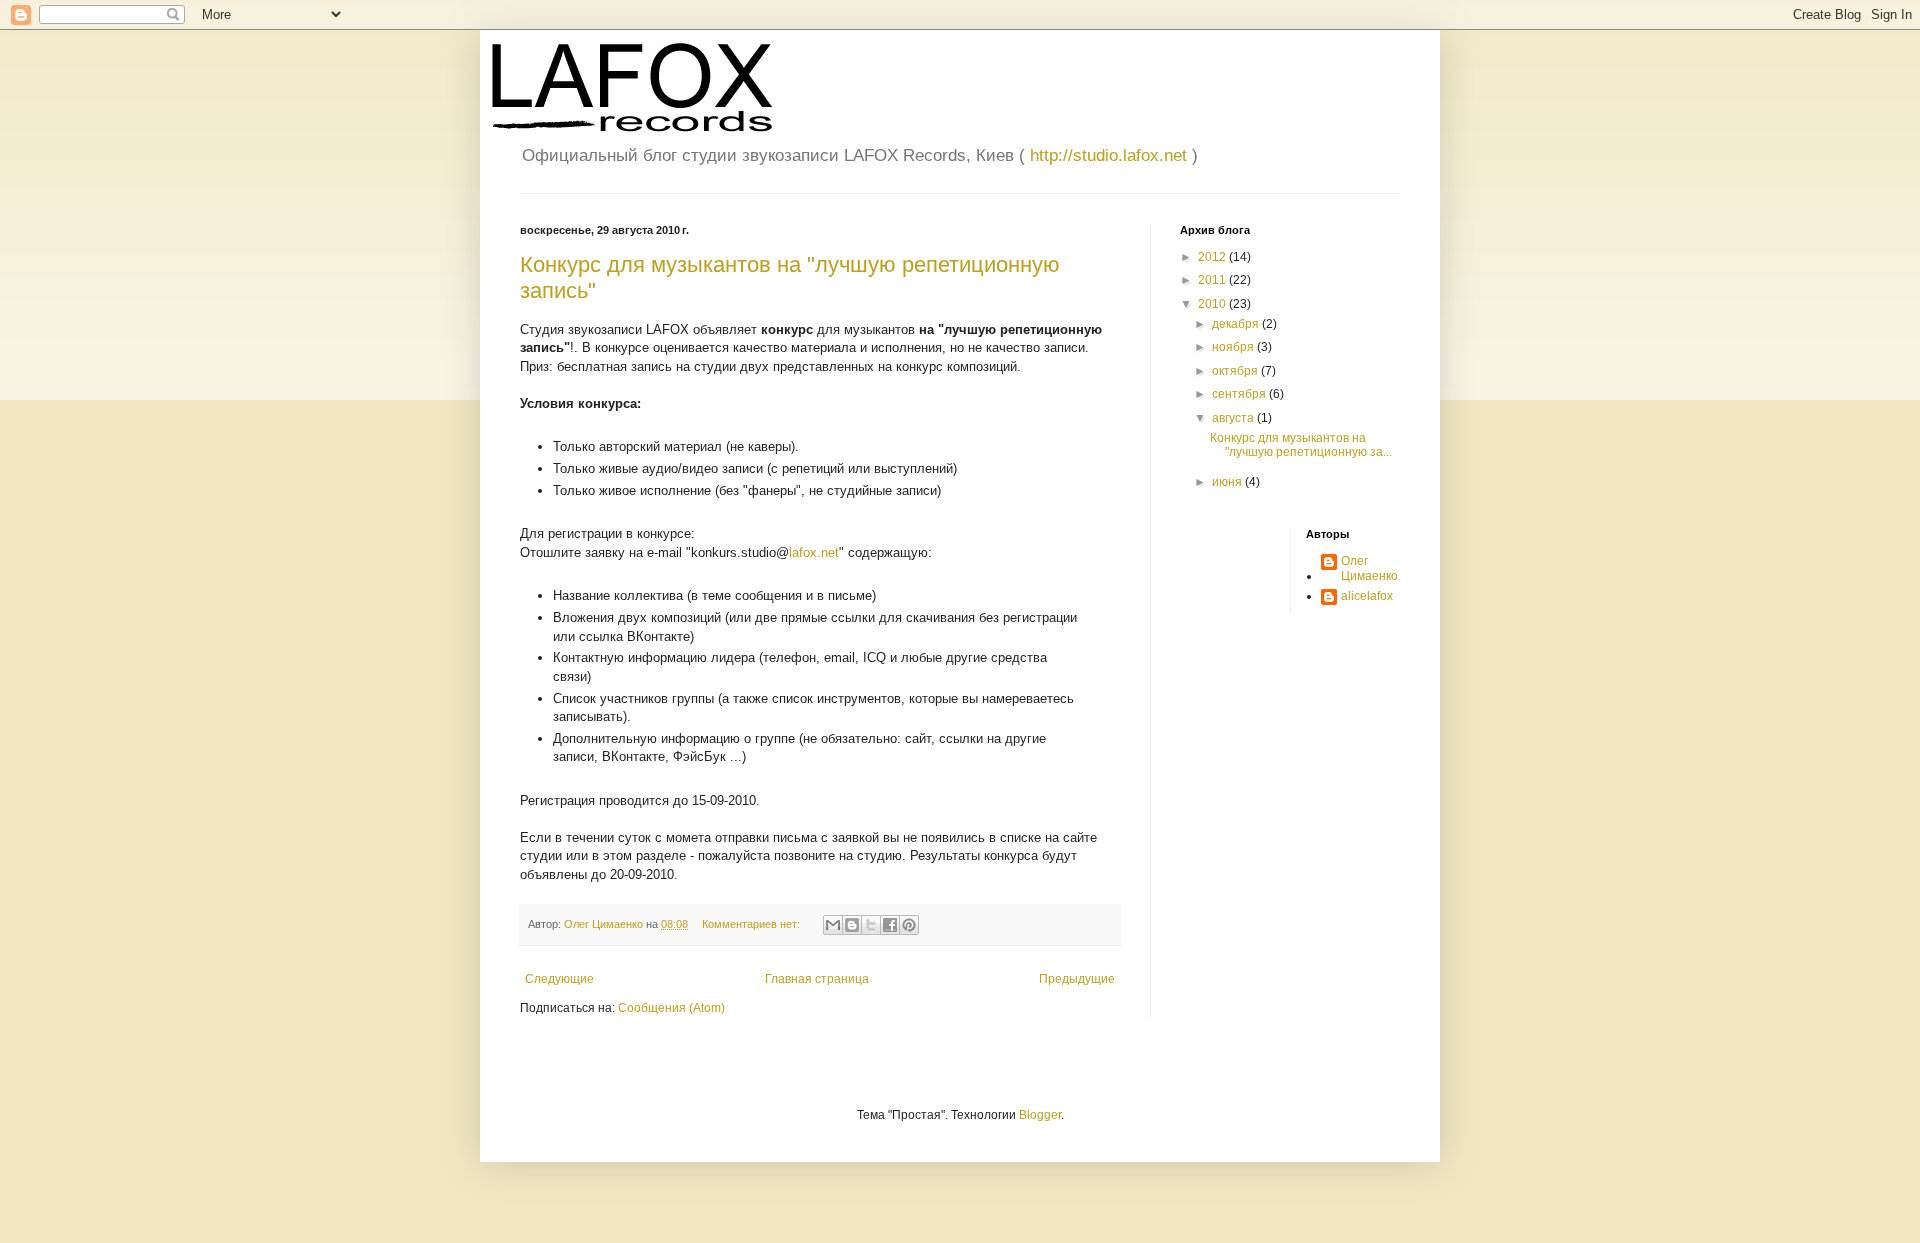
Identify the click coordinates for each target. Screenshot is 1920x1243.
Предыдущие (1077, 979)
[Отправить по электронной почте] (833, 925)
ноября (1234, 347)
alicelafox (1367, 596)
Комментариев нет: (752, 924)
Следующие (559, 979)
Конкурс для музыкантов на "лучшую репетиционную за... (1301, 445)
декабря (1237, 324)
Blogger (1040, 1115)
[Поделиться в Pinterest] (909, 925)
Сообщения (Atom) (671, 1008)
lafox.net (814, 552)
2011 (1213, 280)
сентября (1240, 394)
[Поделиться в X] (871, 925)
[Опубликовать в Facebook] (890, 925)
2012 (1213, 257)
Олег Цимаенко (1369, 568)
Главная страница (817, 979)
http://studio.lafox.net (1108, 155)
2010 (1213, 304)
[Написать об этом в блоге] (852, 925)
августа (1234, 418)
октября (1236, 371)
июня (1228, 482)
